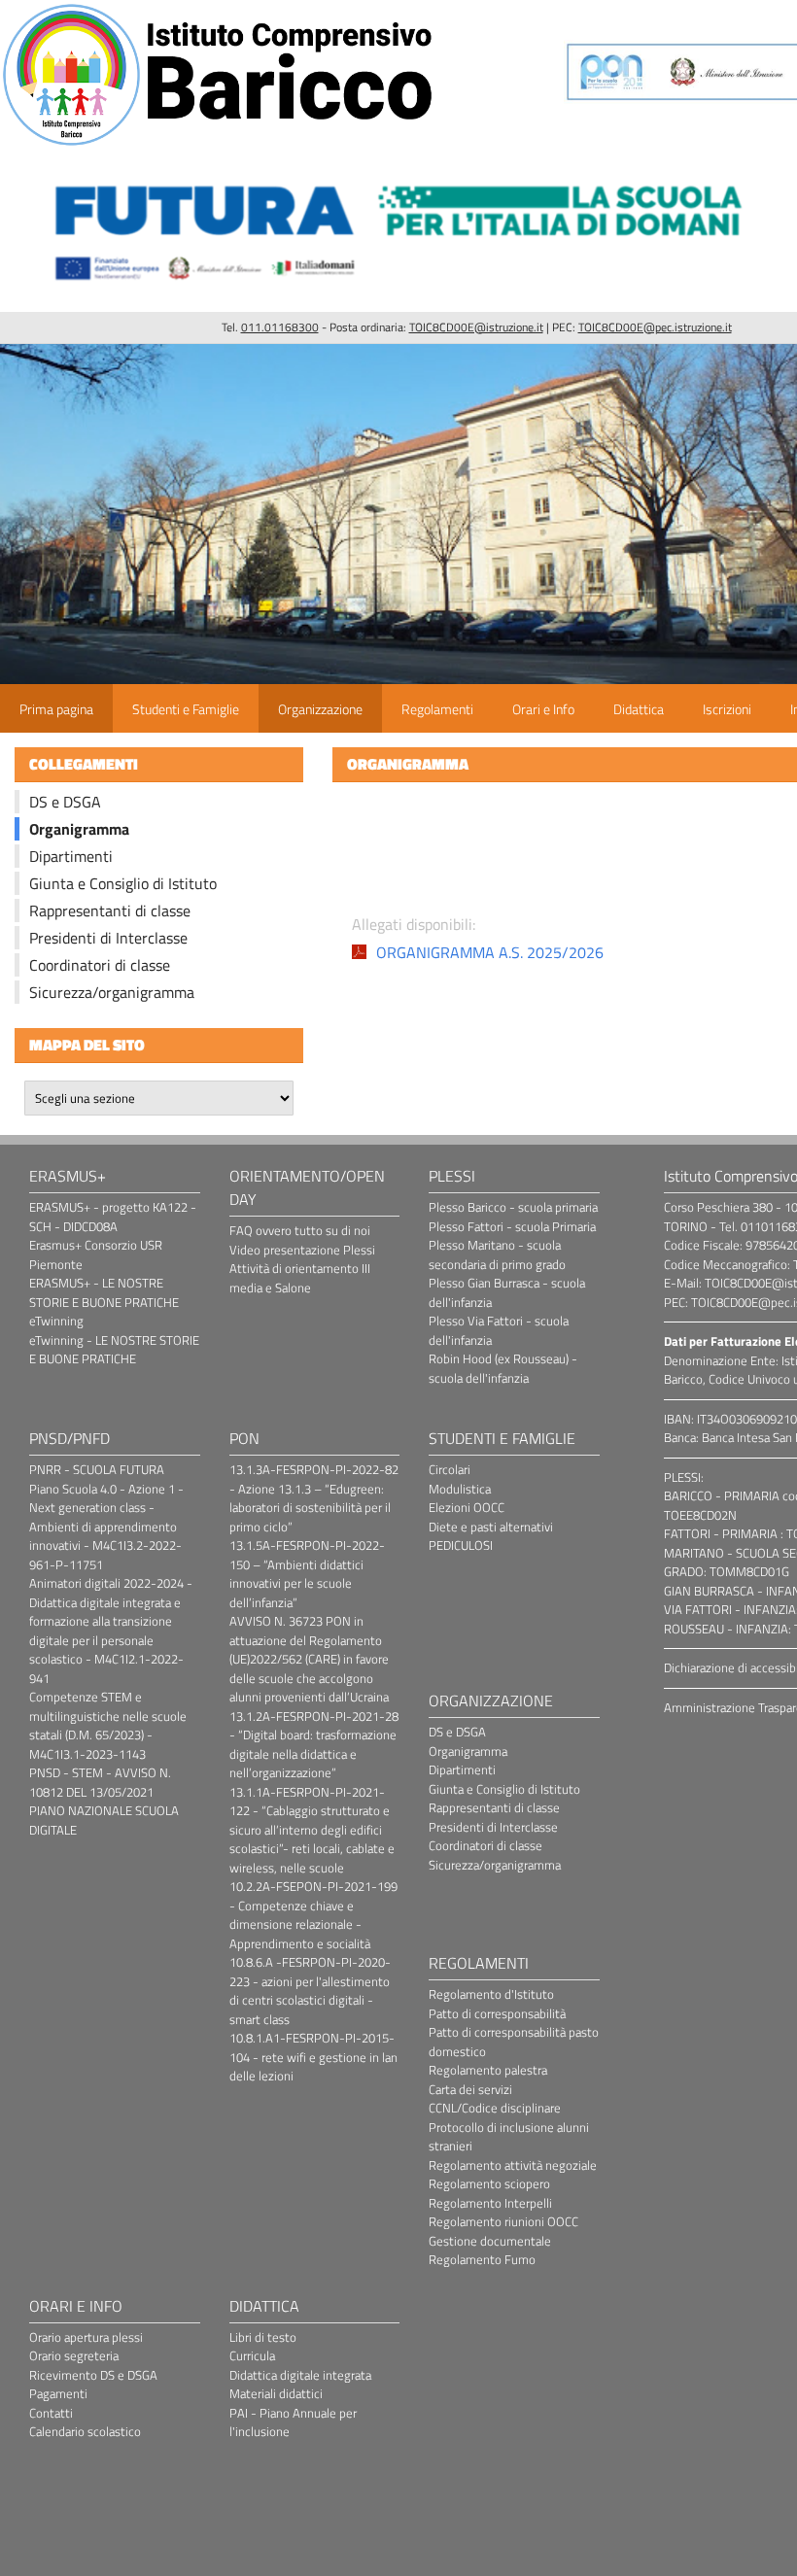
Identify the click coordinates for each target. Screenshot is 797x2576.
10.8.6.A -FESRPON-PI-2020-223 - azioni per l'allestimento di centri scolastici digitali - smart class (310, 1991)
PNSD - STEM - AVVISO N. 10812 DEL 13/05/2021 (100, 1782)
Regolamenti (437, 709)
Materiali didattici (276, 2393)
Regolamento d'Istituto (491, 1994)
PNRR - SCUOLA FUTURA (97, 1469)
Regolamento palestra (488, 2070)
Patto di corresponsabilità (497, 2013)
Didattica (639, 709)
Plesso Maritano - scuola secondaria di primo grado (497, 1254)
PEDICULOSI (461, 1545)
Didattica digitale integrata (300, 2375)
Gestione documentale (490, 2241)
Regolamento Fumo (482, 2259)
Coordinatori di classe (100, 965)
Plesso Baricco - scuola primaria (513, 1207)
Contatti (51, 2413)
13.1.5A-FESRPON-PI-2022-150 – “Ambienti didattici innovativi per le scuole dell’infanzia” (307, 1574)
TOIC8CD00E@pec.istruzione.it (655, 327)
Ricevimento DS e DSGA (93, 2375)
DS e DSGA (65, 802)
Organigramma (79, 829)
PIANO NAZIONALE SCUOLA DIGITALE (104, 1820)
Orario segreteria (74, 2355)
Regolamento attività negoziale (513, 2165)
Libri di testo (263, 2337)
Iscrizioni (727, 709)
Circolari (450, 1469)
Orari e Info (543, 709)
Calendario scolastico (85, 2431)
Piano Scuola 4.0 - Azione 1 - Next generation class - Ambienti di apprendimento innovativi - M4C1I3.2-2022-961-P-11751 (106, 1527)
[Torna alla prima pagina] (219, 145)
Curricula (252, 2355)
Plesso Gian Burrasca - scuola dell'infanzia (507, 1292)
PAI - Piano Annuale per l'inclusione (293, 2422)
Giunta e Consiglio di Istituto (123, 883)
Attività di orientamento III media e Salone (300, 1278)
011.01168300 (280, 327)
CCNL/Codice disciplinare (495, 2108)
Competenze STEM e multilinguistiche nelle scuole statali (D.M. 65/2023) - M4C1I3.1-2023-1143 (108, 1725)
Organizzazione (320, 709)
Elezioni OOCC (467, 1507)
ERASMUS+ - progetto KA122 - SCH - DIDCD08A (113, 1217)
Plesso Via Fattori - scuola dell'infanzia (499, 1330)
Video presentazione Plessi (302, 1250)
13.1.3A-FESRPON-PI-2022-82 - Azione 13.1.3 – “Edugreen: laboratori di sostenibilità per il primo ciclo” (314, 1498)
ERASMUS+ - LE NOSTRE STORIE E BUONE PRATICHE (104, 1292)
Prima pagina (56, 709)
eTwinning (56, 1321)
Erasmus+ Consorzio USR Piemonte (96, 1254)
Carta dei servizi (470, 2089)
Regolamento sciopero (489, 2183)
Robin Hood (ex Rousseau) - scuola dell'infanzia (503, 1368)
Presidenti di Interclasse (108, 938)
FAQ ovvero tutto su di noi (300, 1230)
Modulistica (460, 1489)
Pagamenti (58, 2393)
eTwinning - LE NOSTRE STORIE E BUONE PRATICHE (114, 1350)
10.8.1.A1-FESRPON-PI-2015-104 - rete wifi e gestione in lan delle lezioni (313, 2057)
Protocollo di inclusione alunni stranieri (509, 2137)
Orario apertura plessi (86, 2337)
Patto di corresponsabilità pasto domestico (514, 2042)
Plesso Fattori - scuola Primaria (512, 1226)
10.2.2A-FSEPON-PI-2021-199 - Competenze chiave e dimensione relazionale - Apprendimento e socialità (313, 1915)
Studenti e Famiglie (186, 709)
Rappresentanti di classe (110, 910)
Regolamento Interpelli (490, 2203)
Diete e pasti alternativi (491, 1527)
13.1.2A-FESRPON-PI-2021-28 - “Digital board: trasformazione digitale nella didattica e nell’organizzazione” (314, 1745)
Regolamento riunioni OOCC (503, 2221)
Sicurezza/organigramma (112, 992)
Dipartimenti (71, 856)
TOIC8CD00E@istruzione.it (476, 327)
